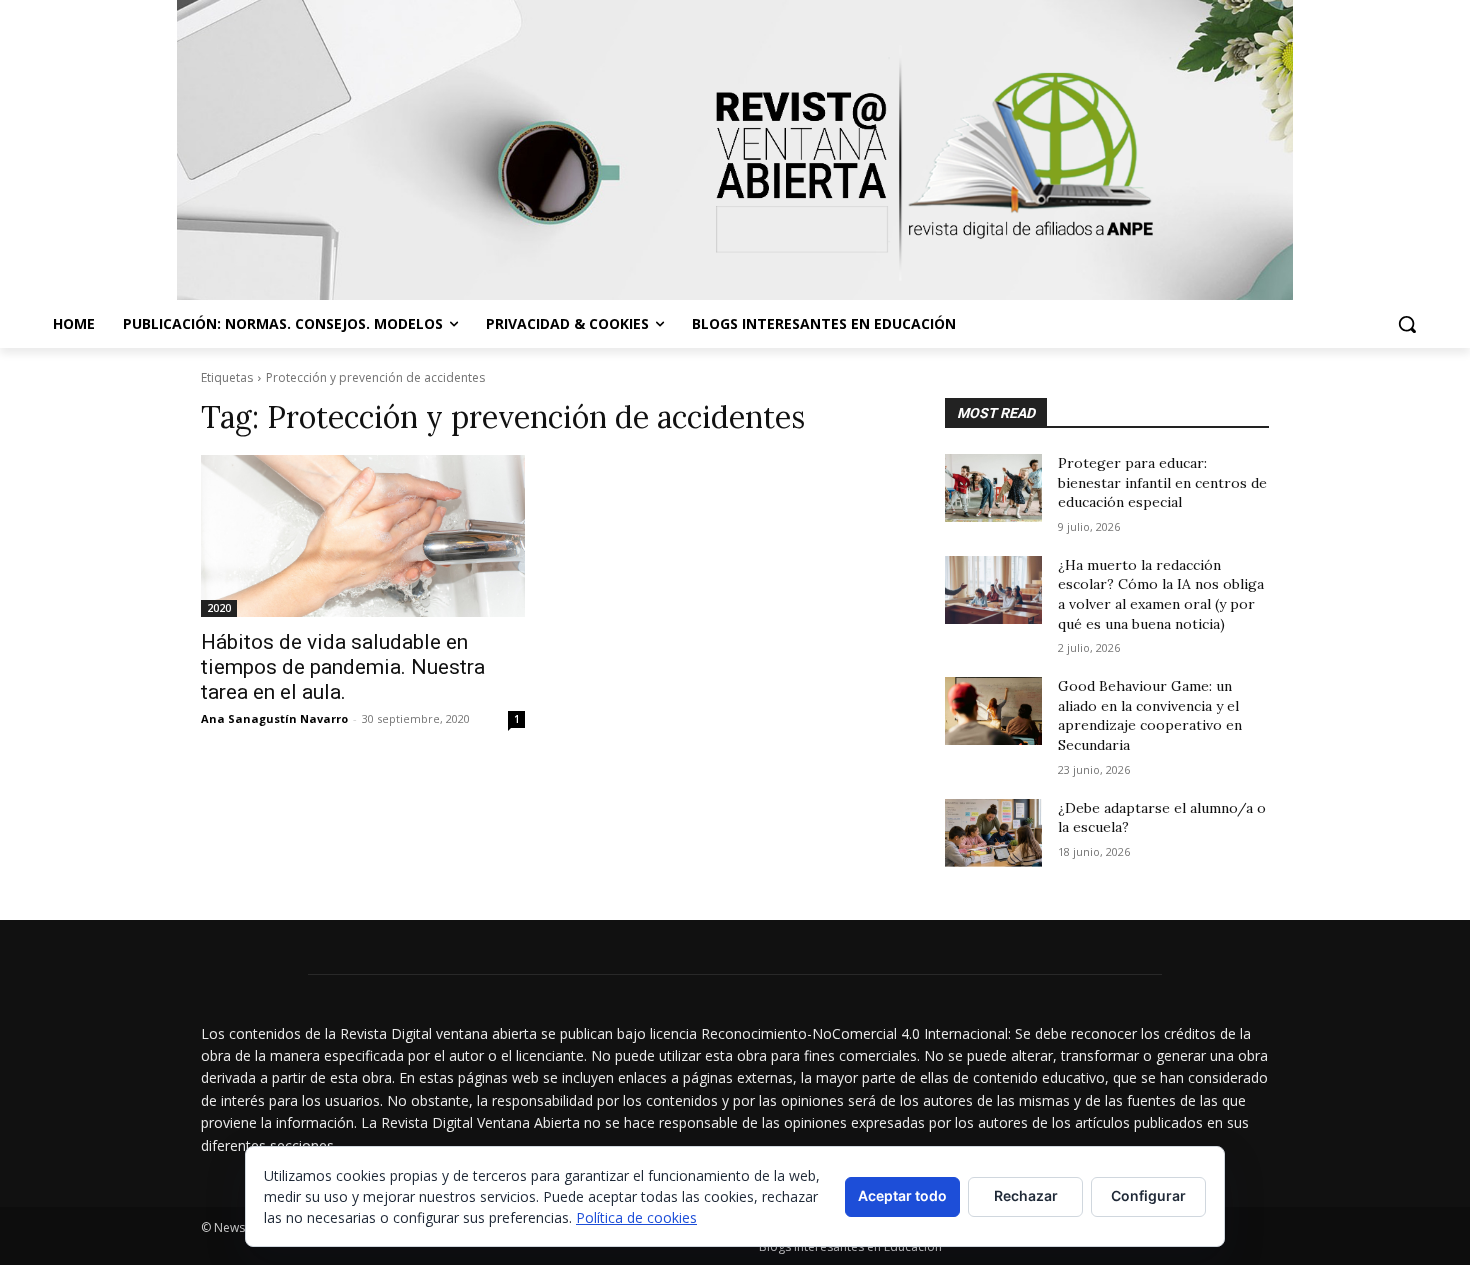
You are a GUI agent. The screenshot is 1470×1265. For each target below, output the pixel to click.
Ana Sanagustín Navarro (274, 718)
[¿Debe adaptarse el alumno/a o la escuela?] (993, 833)
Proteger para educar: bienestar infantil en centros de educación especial (1162, 482)
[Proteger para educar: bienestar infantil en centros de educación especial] (993, 488)
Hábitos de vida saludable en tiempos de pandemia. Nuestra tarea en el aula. (343, 667)
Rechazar (1026, 1195)
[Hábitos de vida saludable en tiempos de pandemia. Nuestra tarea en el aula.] (363, 536)
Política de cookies (636, 1217)
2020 (219, 608)
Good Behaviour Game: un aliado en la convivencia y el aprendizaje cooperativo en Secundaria (1150, 715)
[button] (1407, 324)
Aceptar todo (902, 1195)
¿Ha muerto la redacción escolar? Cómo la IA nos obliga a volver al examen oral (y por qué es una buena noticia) (1161, 594)
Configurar (1148, 1195)
